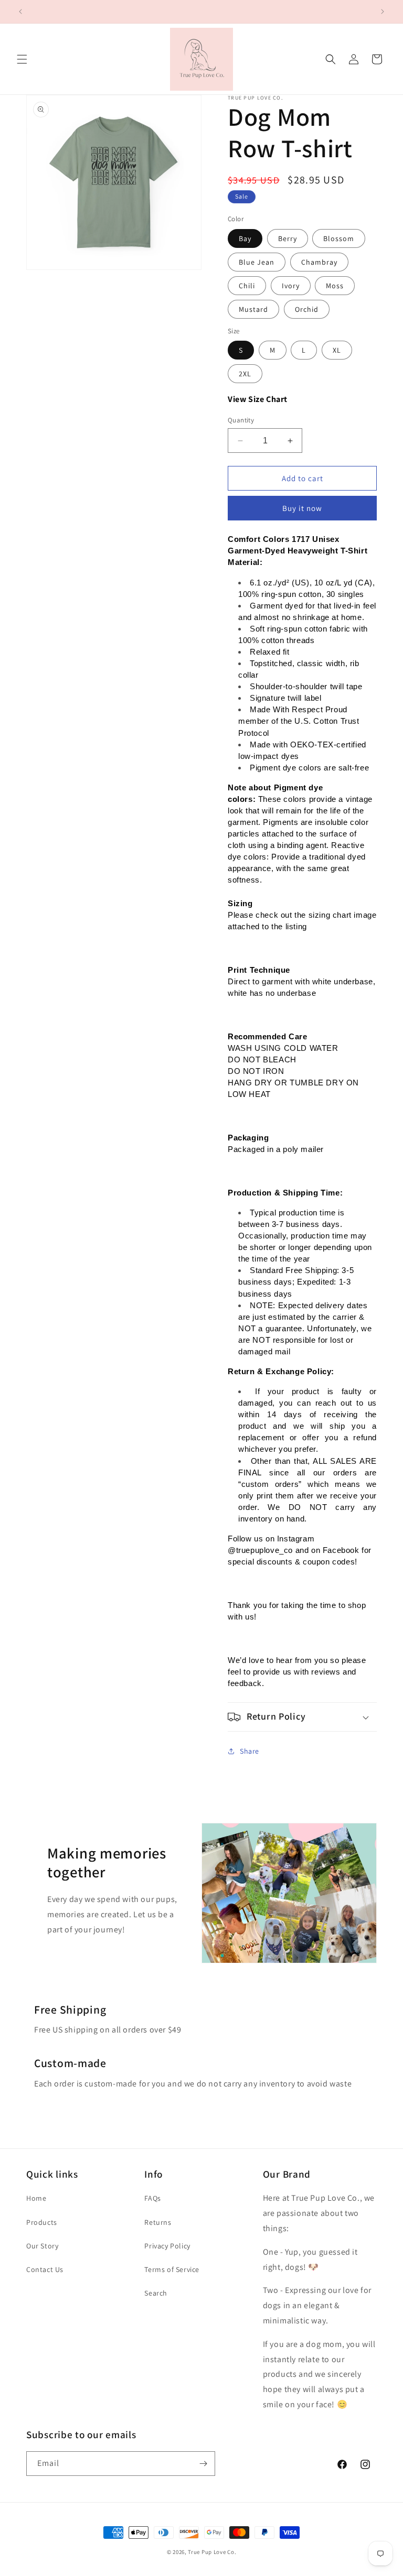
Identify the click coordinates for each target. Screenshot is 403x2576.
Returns (158, 2222)
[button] (22, 59)
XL (337, 350)
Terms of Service (172, 2269)
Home (36, 2198)
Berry (288, 238)
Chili (247, 286)
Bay (245, 238)
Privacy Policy (167, 2246)
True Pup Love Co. (212, 2552)
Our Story (42, 2246)
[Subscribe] (203, 2464)
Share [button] (250, 1751)
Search (156, 2293)
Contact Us (45, 2269)
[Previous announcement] (20, 12)
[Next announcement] (383, 12)
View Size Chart (258, 399)
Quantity (241, 420)
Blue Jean (257, 262)
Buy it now (302, 508)
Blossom (339, 238)
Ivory (291, 286)
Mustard (253, 309)
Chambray (319, 262)
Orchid (307, 309)
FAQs (152, 2198)
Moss (335, 286)
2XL (245, 374)
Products (42, 2222)
